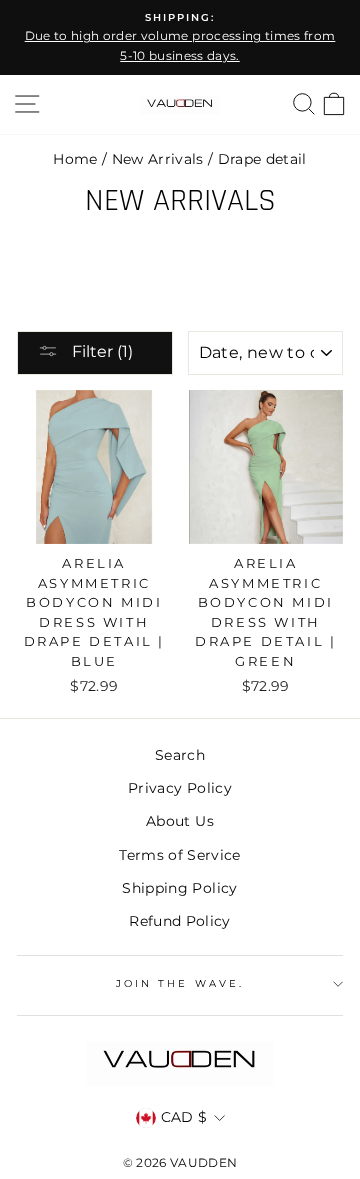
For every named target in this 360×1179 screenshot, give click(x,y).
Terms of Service (179, 855)
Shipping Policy (179, 888)
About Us (180, 821)
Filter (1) (100, 351)
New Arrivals (158, 159)
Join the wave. (180, 983)
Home (75, 159)
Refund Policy (179, 921)
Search (180, 755)
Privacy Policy (180, 788)
